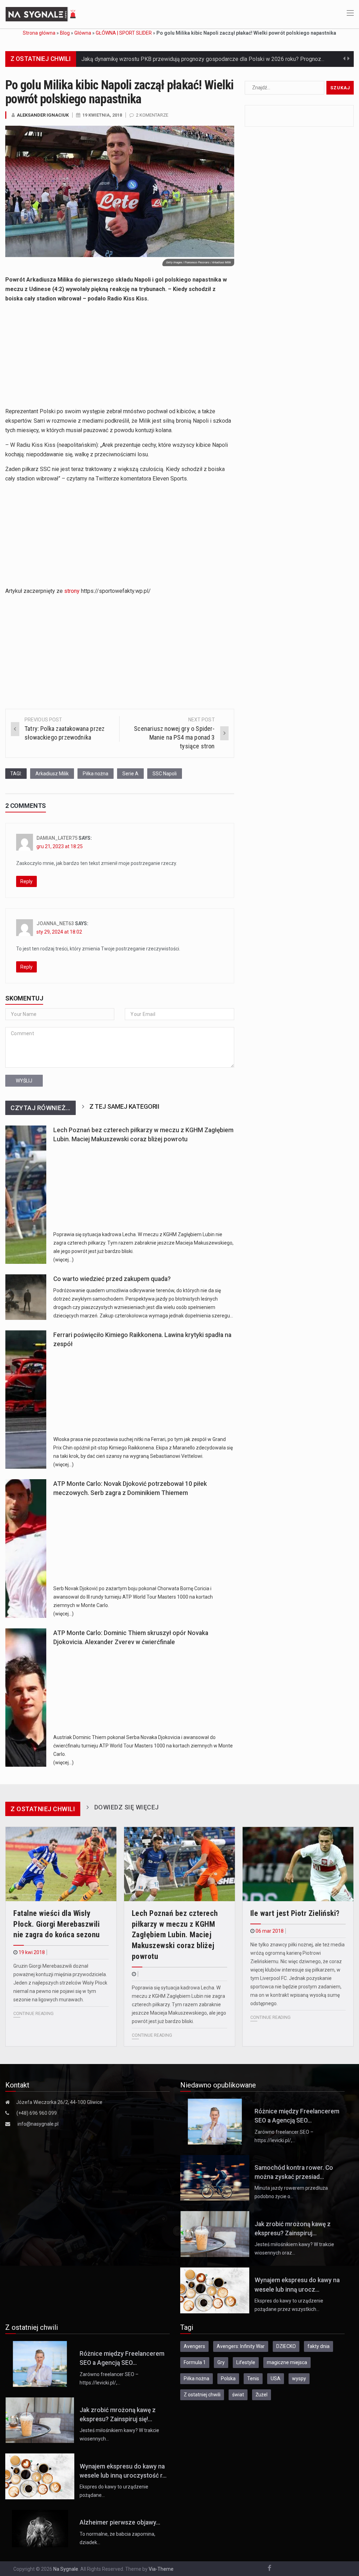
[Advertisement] (120, 358)
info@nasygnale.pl (38, 2124)
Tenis (253, 2378)
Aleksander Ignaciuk (43, 115)
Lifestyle (246, 2362)
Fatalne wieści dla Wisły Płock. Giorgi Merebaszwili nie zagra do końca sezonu (57, 1924)
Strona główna (39, 33)
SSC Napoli (165, 774)
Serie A (130, 774)
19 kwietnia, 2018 (102, 115)
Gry (221, 2362)
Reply (26, 881)
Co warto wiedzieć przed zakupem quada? (112, 1279)
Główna (83, 33)
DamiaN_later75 (57, 838)
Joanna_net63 (55, 923)
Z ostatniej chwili (202, 2395)
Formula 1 (195, 2362)
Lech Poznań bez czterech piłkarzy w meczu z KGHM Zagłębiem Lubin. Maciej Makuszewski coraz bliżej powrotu (175, 1935)
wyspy (299, 2378)
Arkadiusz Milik (52, 774)
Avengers (194, 2346)
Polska (228, 2378)
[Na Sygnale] (42, 14)
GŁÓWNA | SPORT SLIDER (124, 33)
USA (276, 2378)
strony (72, 591)
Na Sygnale (66, 2569)
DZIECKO (286, 2346)
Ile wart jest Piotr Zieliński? (295, 1913)
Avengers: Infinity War (241, 2346)
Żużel (262, 2395)
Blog (65, 33)
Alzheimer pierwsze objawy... (120, 2522)
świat (238, 2395)
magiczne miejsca (287, 2362)
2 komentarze (152, 115)
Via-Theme (161, 2569)
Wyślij (24, 1081)
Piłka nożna (96, 774)
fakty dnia (319, 2346)
